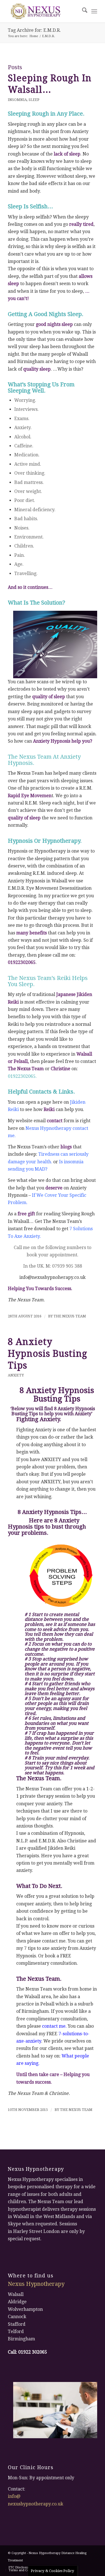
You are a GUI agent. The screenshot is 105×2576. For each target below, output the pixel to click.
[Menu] (94, 11)
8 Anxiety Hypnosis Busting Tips (48, 1354)
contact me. (54, 2026)
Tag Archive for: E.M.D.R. (34, 30)
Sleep (34, 100)
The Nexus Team (70, 1316)
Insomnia (17, 100)
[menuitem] (82, 11)
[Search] (82, 11)
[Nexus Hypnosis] (44, 11)
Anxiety (16, 1375)
